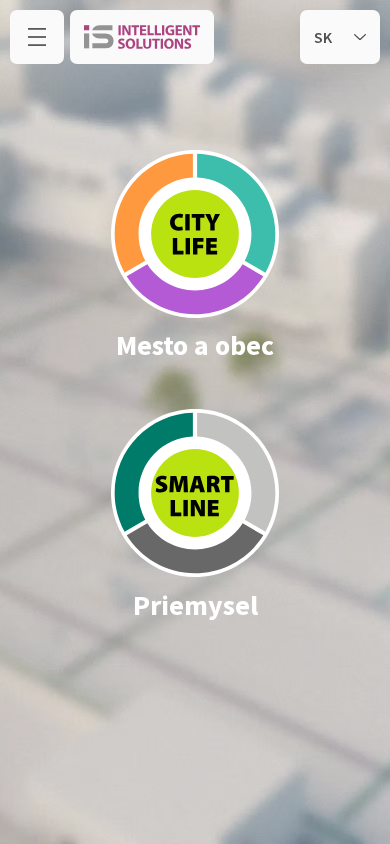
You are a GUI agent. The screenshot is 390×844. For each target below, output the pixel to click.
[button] (37, 37)
